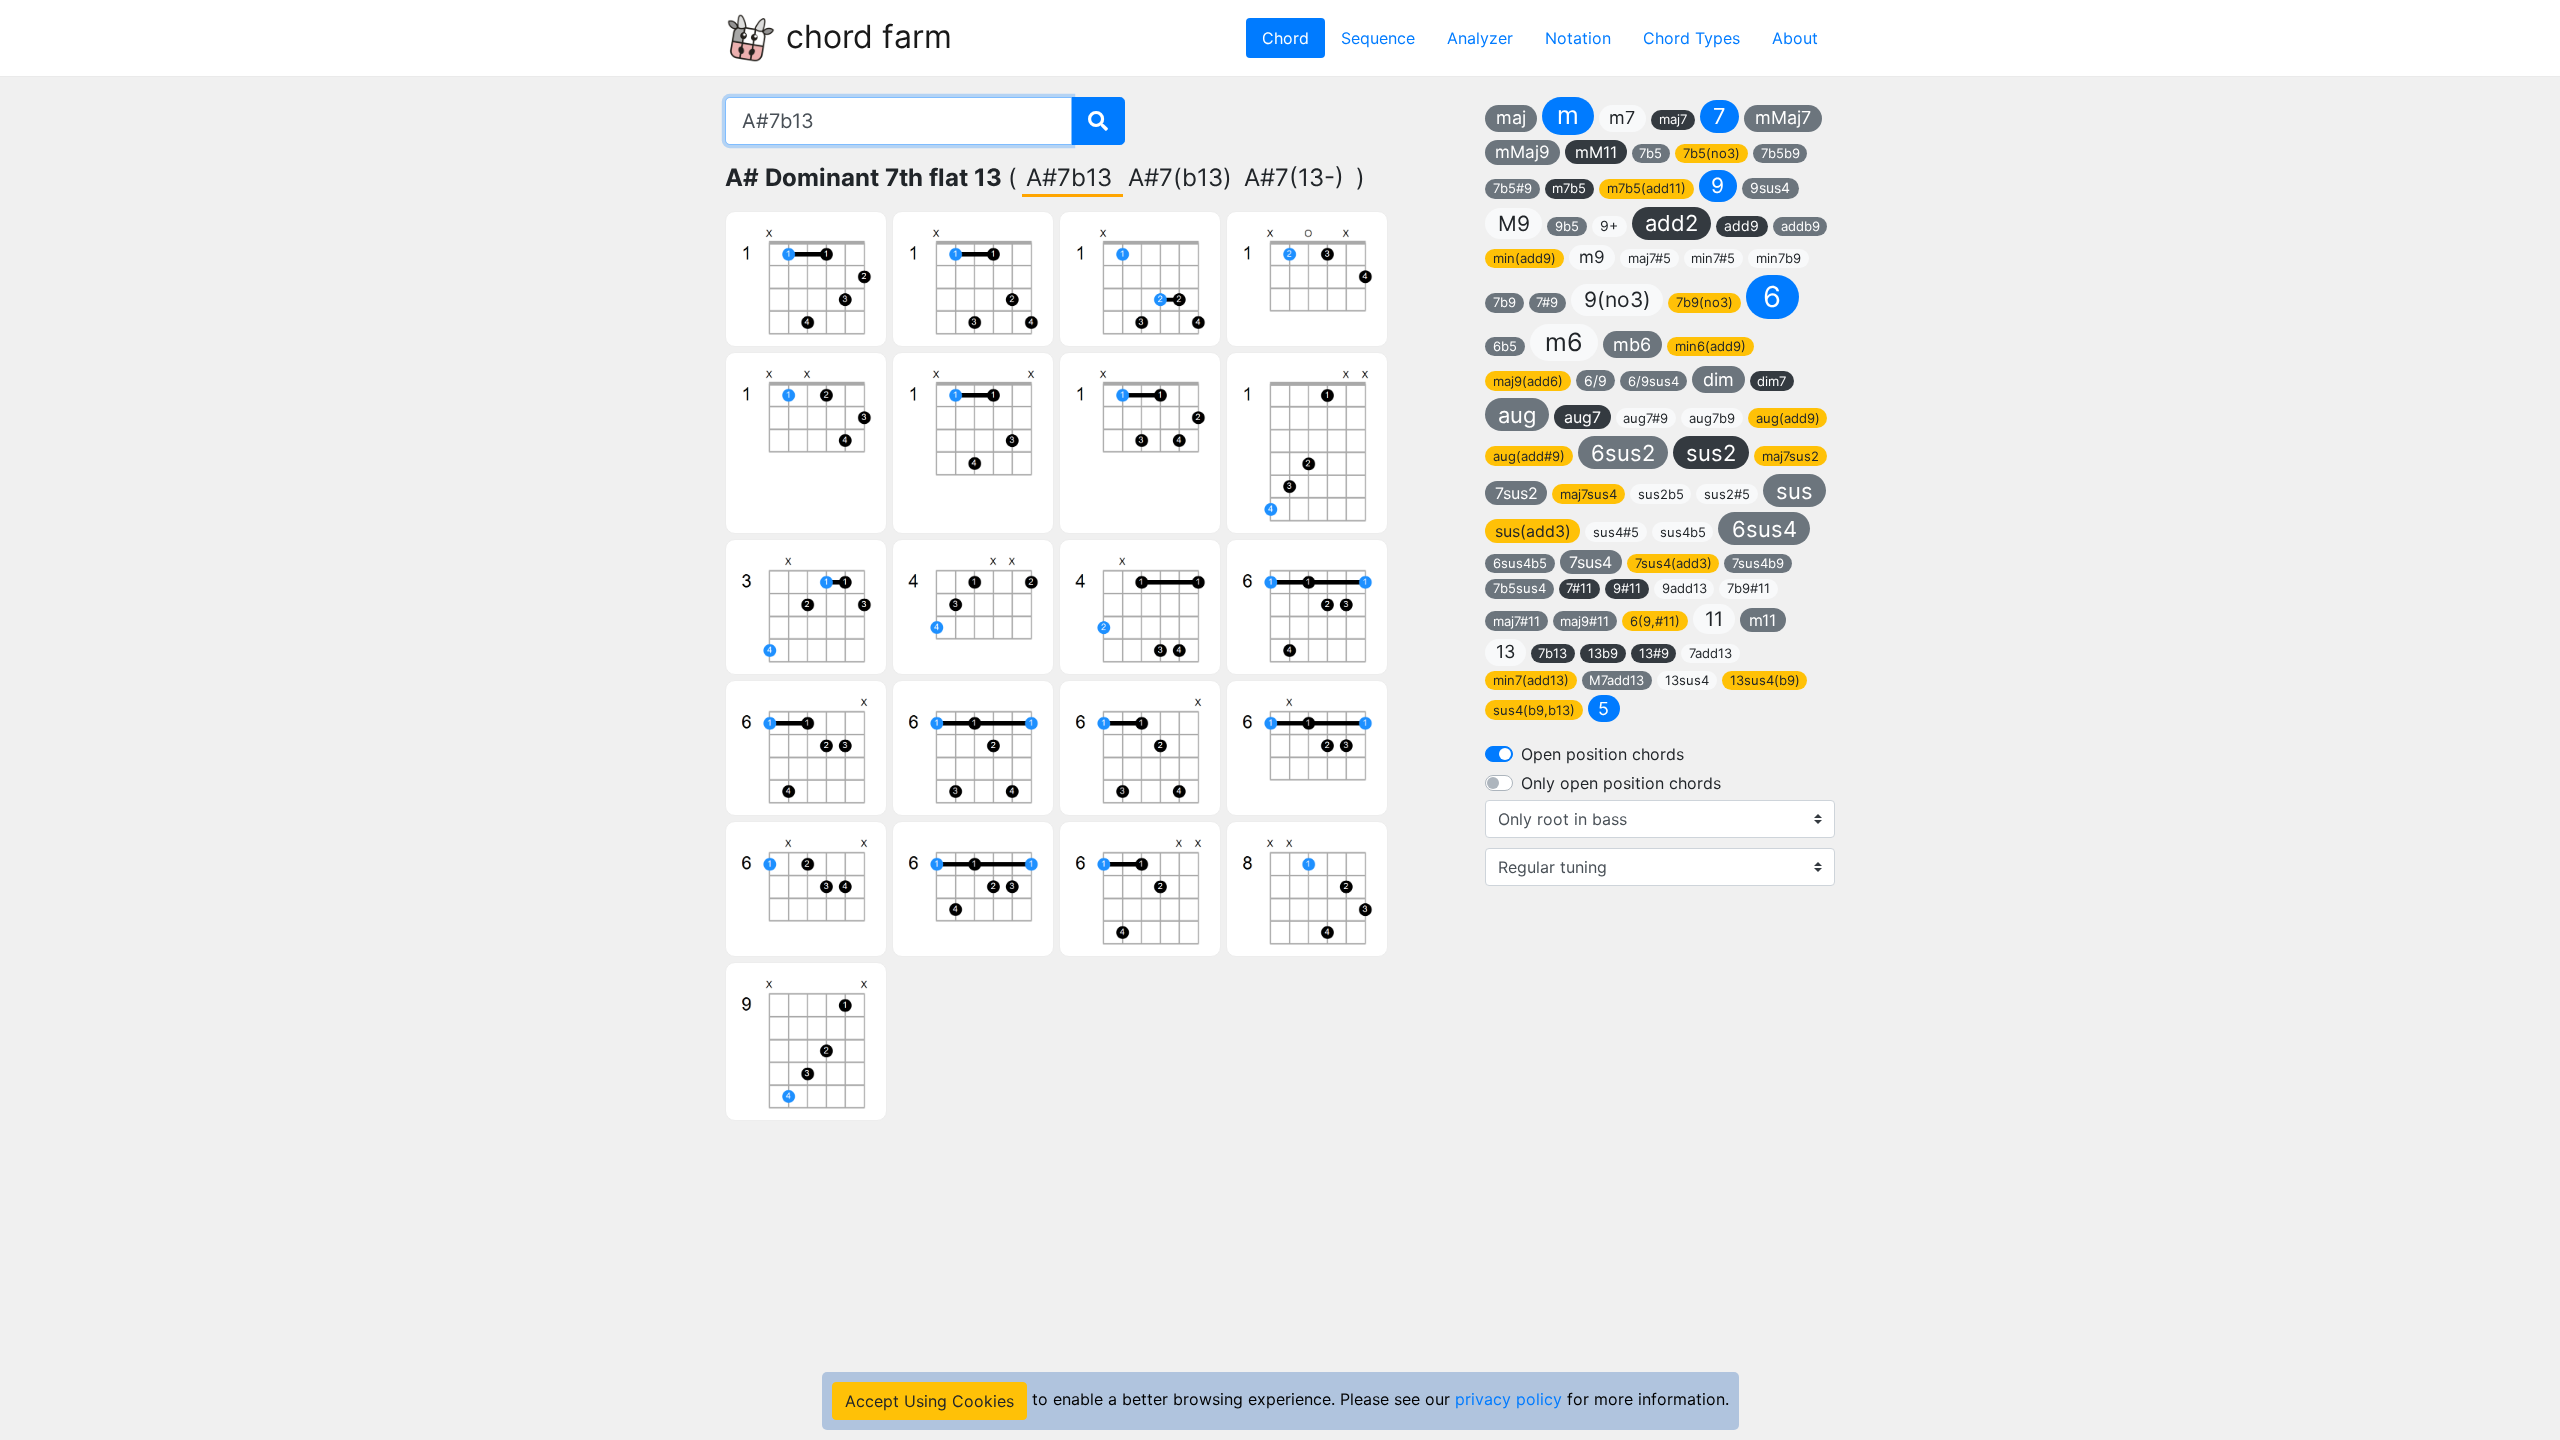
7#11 (1579, 588)
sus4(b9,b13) (1534, 710)
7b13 (1552, 653)
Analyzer (1480, 38)
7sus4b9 (1758, 563)
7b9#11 (1748, 588)
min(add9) (1524, 258)
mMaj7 (1783, 117)
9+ (1609, 225)
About (1795, 38)
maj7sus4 (1588, 494)
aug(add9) (1788, 418)
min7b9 (1778, 258)
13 (1505, 651)
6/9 (1595, 380)
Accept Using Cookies (929, 1401)
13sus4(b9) (1765, 680)
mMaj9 (1522, 152)
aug (1517, 415)
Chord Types (1691, 38)
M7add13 (1616, 680)
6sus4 (1764, 529)
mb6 (1632, 344)
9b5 (1567, 226)
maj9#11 (1584, 621)
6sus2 (1623, 453)
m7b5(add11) (1646, 188)
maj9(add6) (1528, 381)
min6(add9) (1710, 346)
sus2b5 (1661, 494)
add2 (1671, 223)
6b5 (1505, 346)
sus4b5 (1683, 532)
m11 (1762, 620)
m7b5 (1569, 188)
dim (1718, 379)
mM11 (1596, 152)
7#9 (1547, 302)
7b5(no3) (1711, 153)
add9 (1741, 225)
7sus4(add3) (1673, 563)
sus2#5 (1727, 494)
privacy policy (1508, 1399)
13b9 (1603, 653)
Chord (1285, 38)
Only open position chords (1621, 783)
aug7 (1582, 417)
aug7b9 (1712, 418)
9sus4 (1770, 187)
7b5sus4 (1519, 588)
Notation (1578, 38)
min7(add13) (1531, 680)
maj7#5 (1649, 258)
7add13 (1710, 653)
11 (1714, 619)
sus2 (1711, 453)
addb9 (1800, 226)
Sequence (1378, 38)
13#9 (1654, 653)
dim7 (1771, 381)
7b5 (1650, 153)
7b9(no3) (1704, 302)
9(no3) (1617, 299)
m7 (1622, 117)
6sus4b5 (1520, 563)
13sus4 (1687, 680)
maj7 (1673, 119)
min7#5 (1713, 258)
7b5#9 (1512, 188)
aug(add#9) (1529, 456)
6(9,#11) (1655, 621)
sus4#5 (1616, 532)
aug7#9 (1645, 418)
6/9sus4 (1653, 381)
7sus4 (1590, 562)
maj (1511, 117)
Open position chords (1602, 754)
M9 (1514, 223)
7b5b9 (1780, 153)
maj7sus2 (1790, 456)
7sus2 (1516, 493)
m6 (1564, 342)
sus (1794, 491)
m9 (1592, 257)
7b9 (1504, 302)
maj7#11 (1516, 621)
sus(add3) (1533, 531)
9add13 (1684, 588)
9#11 (1627, 588)
